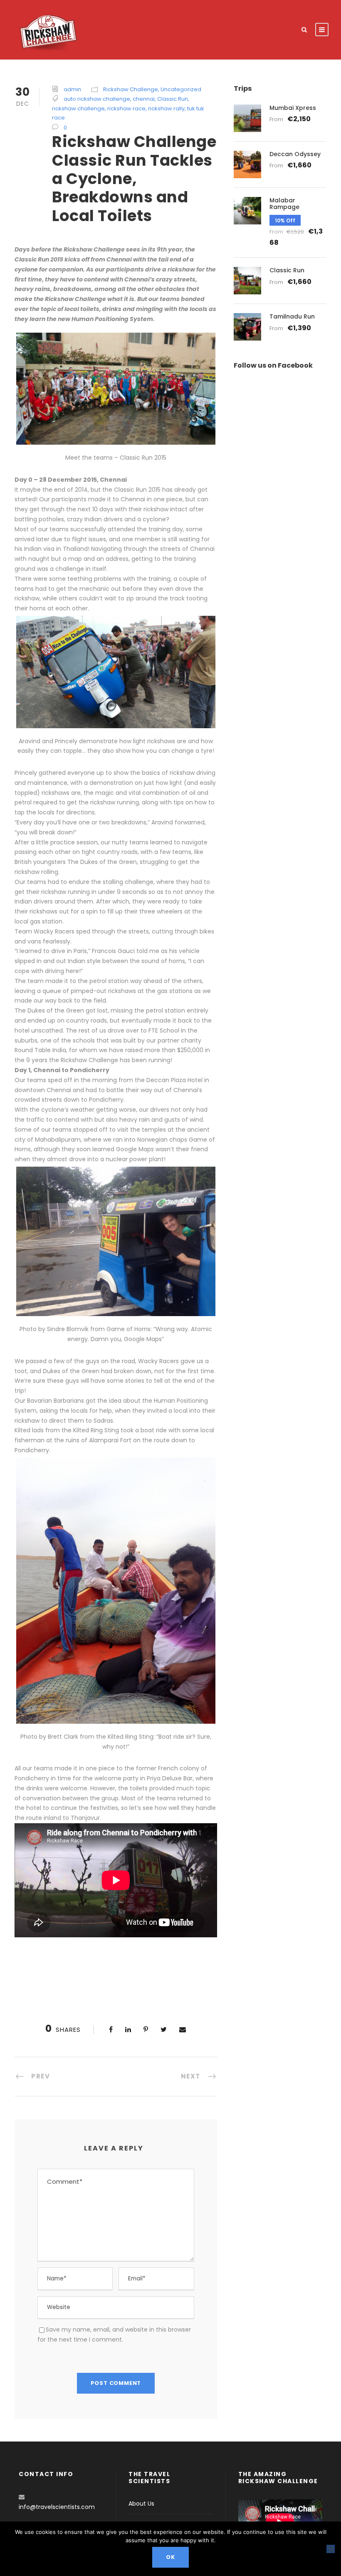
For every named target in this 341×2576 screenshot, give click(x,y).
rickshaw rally (166, 108)
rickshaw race (126, 108)
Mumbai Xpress (293, 108)
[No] (331, 2549)
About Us (141, 2504)
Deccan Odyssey (295, 154)
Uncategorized (181, 89)
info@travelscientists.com (57, 2507)
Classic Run (173, 99)
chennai (144, 99)
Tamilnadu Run (292, 316)
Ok (170, 2557)
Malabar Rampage (284, 204)
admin (72, 89)
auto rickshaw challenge (97, 99)
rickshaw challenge (78, 108)
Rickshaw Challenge (131, 89)
